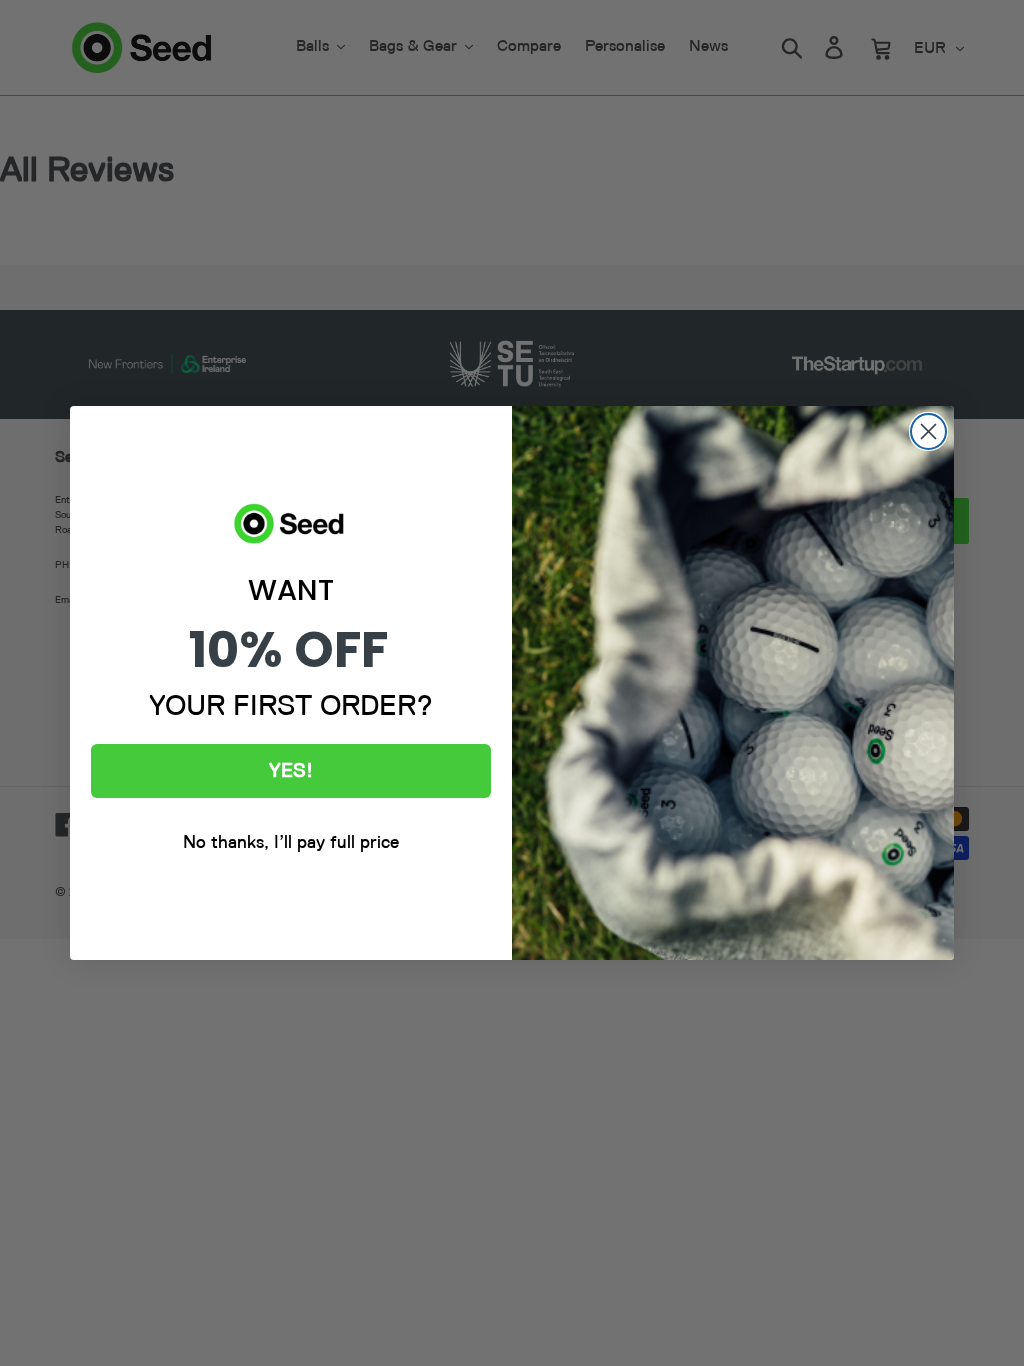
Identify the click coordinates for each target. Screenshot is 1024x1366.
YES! (291, 771)
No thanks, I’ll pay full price (291, 843)
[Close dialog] (928, 431)
